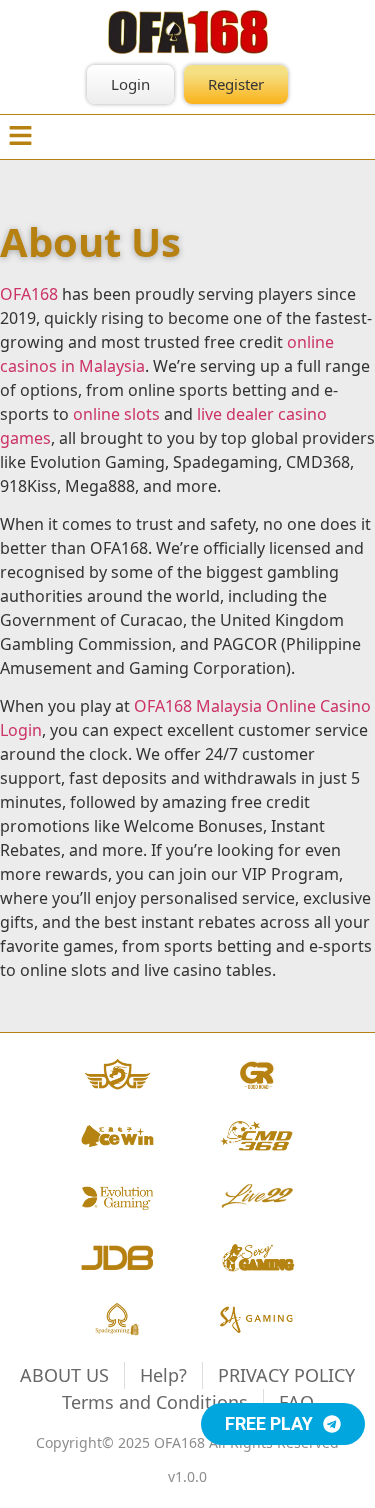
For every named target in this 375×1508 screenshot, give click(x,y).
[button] (20, 136)
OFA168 (29, 294)
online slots (116, 414)
